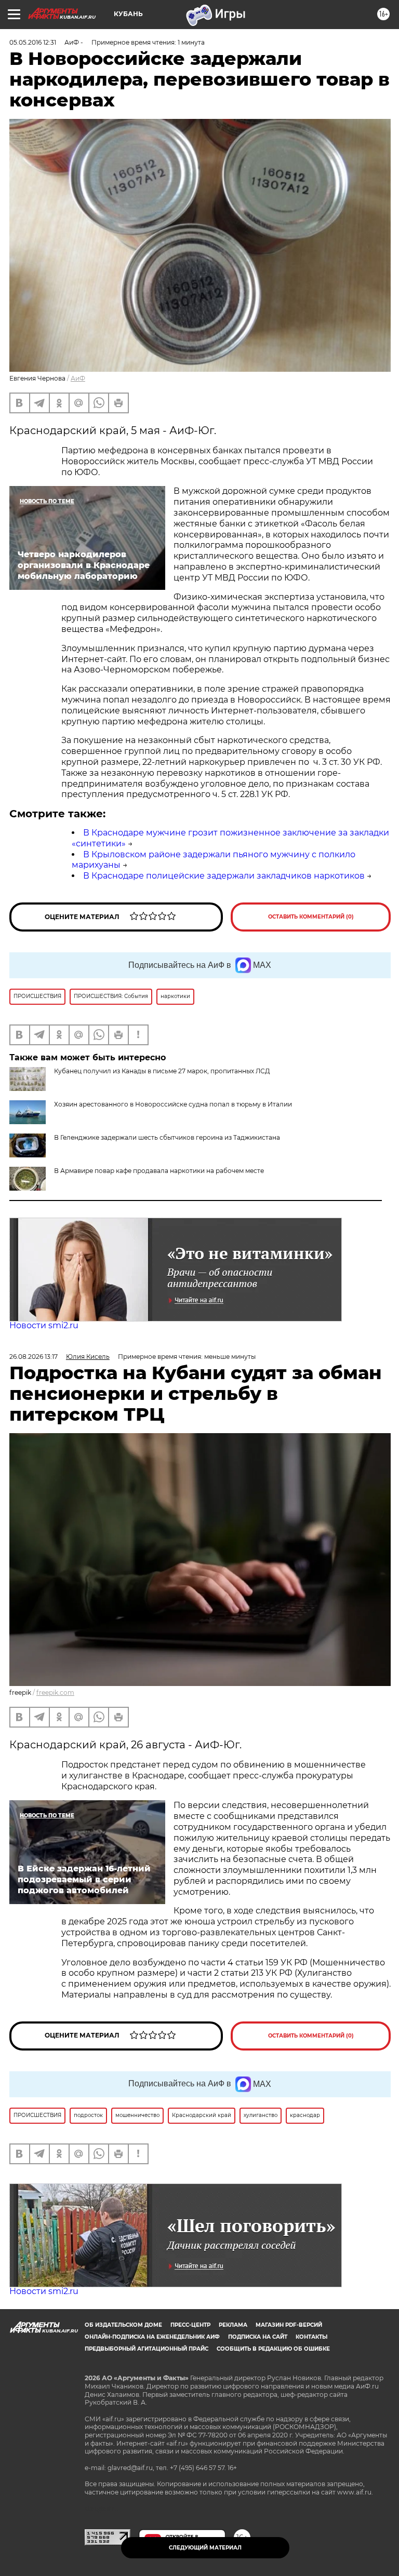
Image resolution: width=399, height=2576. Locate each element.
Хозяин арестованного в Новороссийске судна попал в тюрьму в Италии (173, 1104)
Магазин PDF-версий (289, 2325)
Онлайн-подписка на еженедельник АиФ (152, 2337)
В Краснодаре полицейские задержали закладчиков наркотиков (224, 876)
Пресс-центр (190, 2325)
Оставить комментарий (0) (311, 917)
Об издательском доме (123, 2325)
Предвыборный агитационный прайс (147, 2349)
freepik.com (55, 1692)
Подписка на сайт (258, 2337)
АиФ (78, 378)
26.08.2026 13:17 (34, 1357)
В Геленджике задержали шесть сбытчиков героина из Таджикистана (167, 1137)
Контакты (311, 2337)
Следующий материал (205, 2548)
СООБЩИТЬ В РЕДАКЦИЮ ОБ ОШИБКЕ (273, 2349)
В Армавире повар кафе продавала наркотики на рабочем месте (159, 1171)
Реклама (233, 2325)
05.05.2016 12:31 (33, 42)
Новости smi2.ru (44, 1325)
